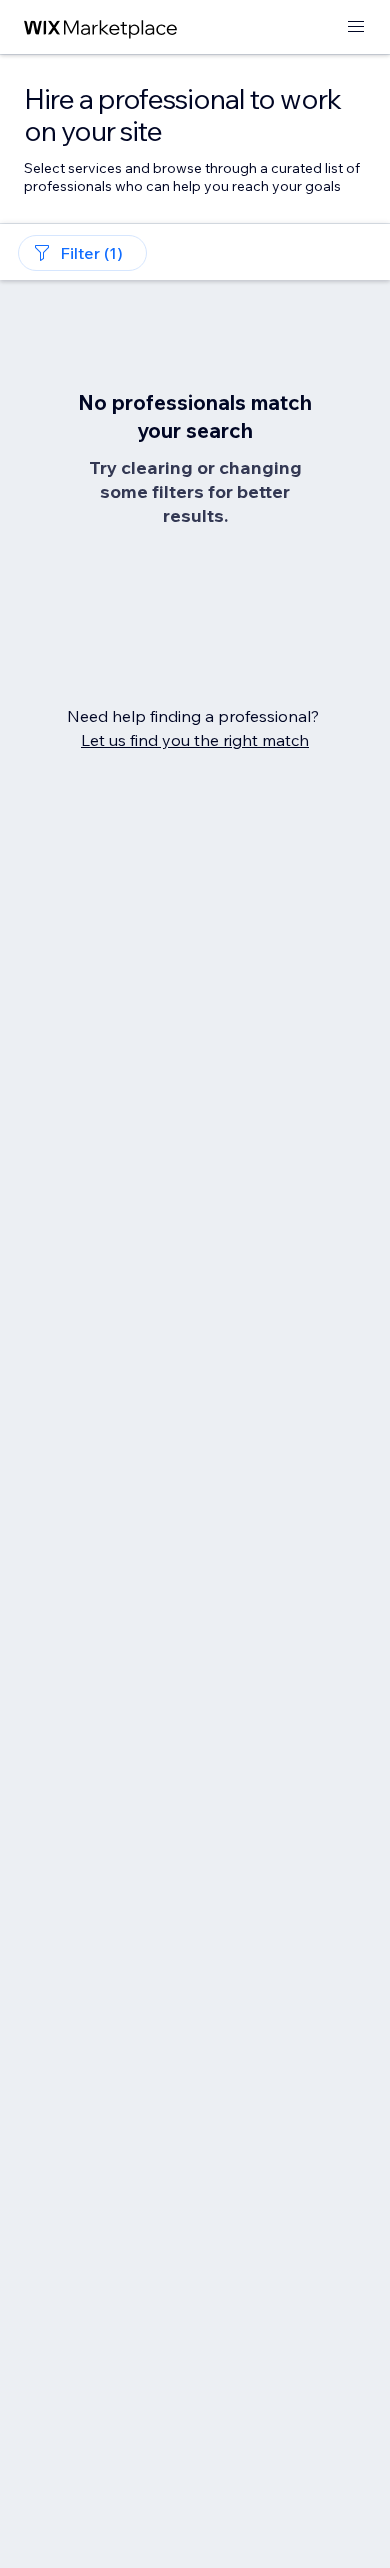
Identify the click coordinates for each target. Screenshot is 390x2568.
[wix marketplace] (101, 27)
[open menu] (356, 27)
